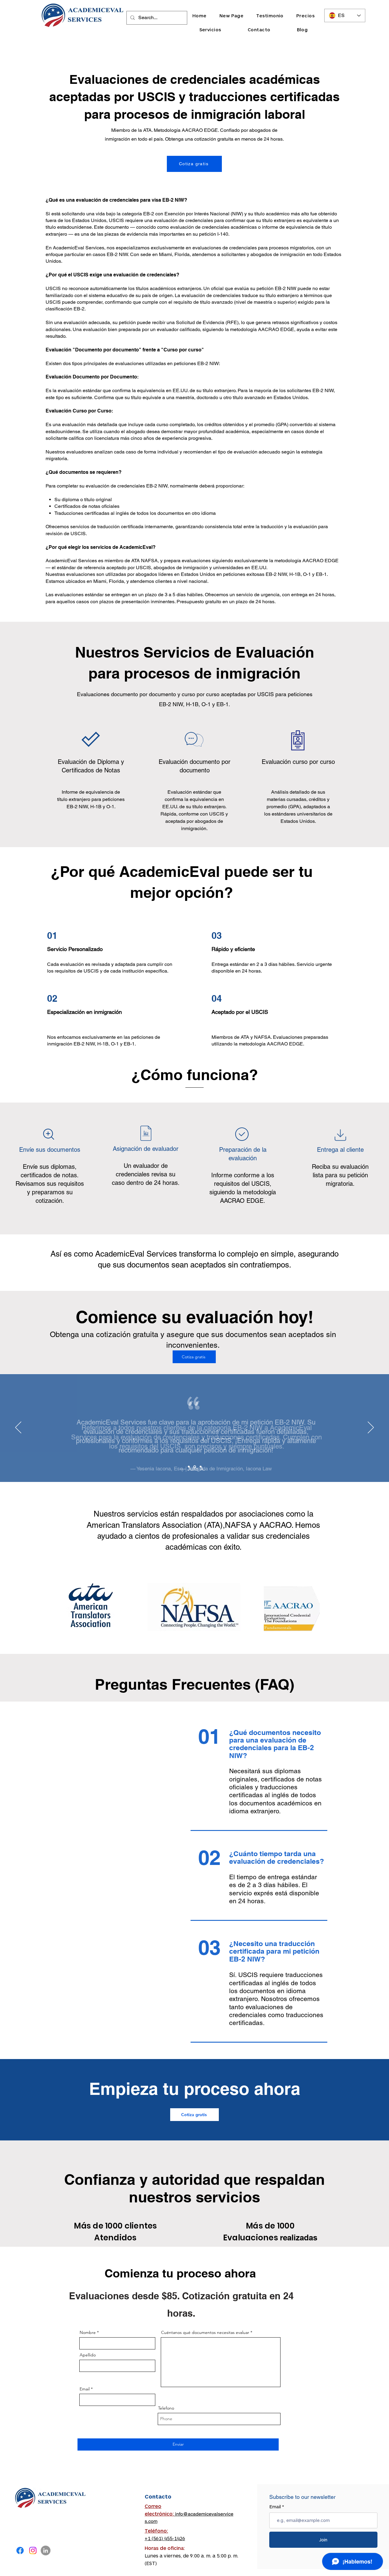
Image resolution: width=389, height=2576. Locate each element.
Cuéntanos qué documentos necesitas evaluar (205, 2332)
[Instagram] (33, 2550)
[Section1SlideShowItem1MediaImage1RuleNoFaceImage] (195, 1467)
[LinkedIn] (46, 2550)
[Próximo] (371, 1428)
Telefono (166, 2408)
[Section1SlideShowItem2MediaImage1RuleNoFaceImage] (201, 1467)
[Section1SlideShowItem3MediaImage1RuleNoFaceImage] (189, 1467)
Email (85, 2389)
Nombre (88, 2332)
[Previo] (18, 1428)
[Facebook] (20, 2550)
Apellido (88, 2355)
